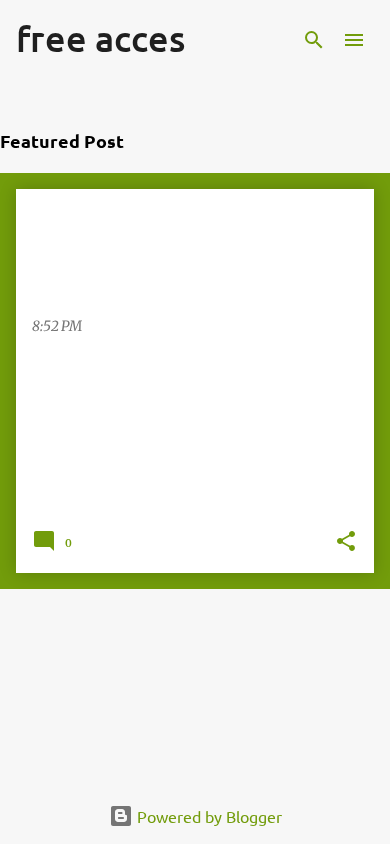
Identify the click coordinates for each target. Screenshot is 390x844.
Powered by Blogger (207, 816)
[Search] (314, 40)
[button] (346, 543)
